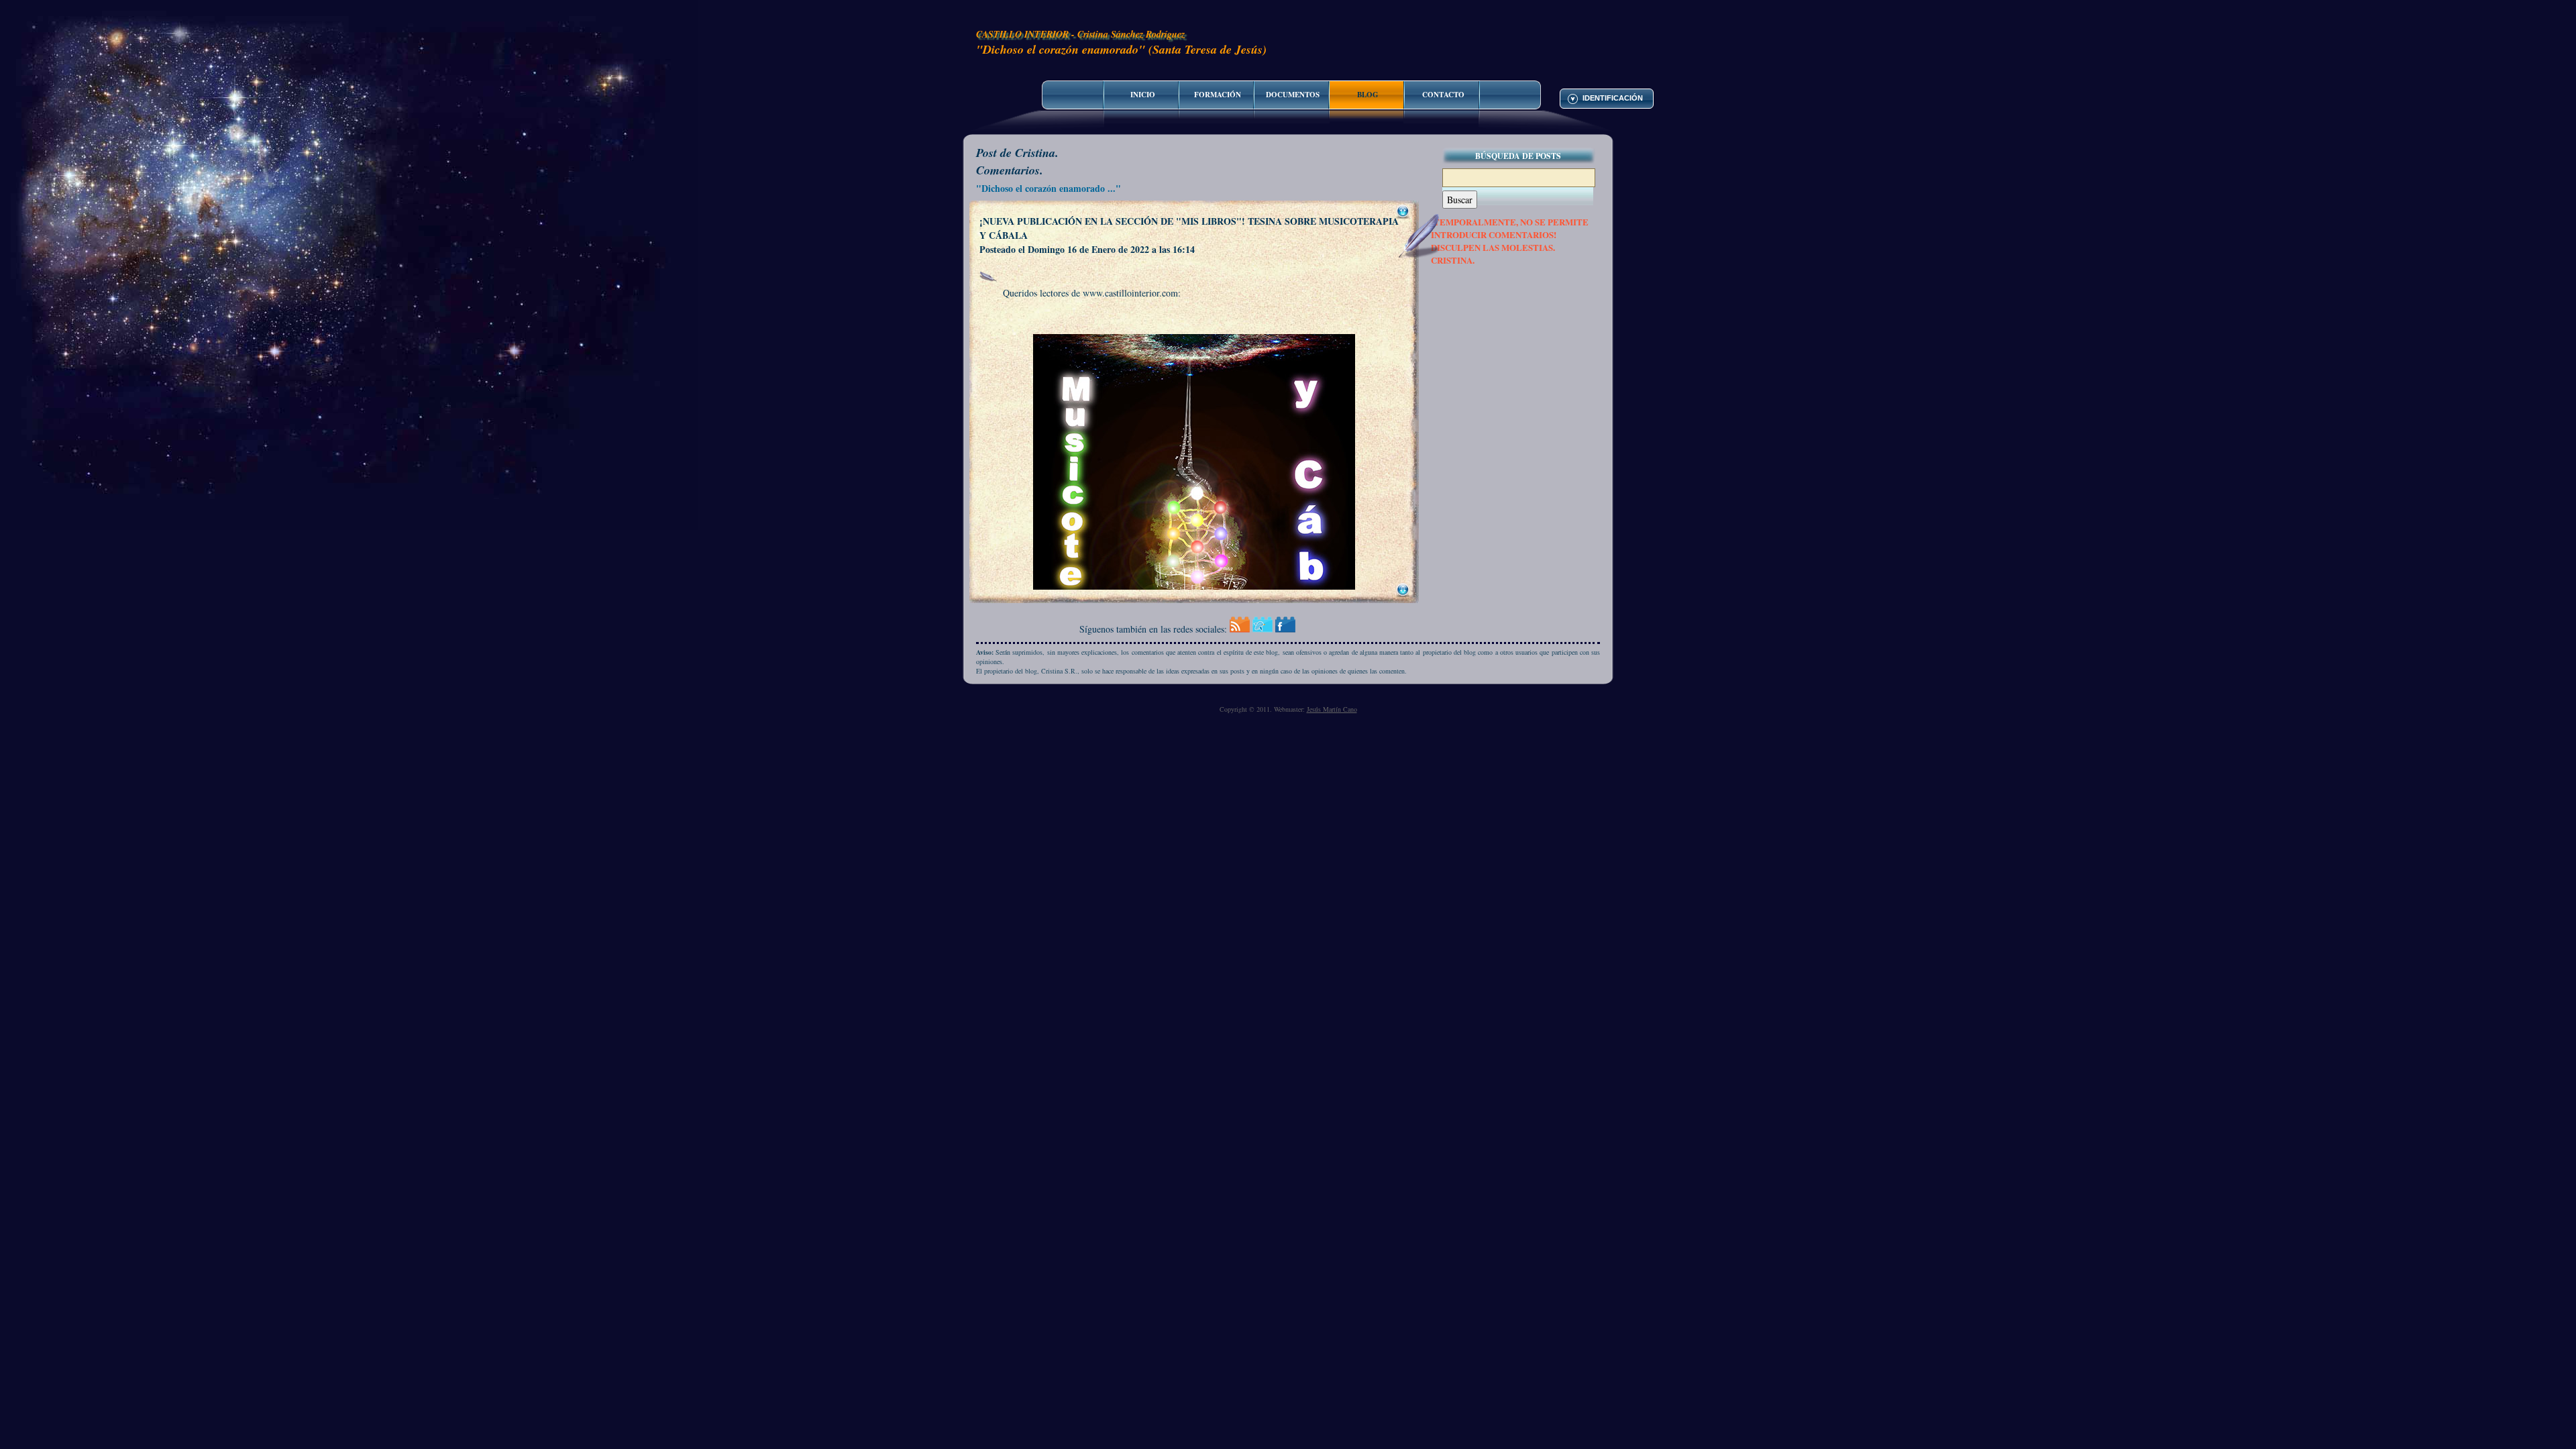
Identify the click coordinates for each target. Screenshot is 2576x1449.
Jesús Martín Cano (1332, 709)
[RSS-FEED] (1240, 629)
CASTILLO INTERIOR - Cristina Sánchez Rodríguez (1080, 34)
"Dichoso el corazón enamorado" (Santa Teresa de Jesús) (1121, 49)
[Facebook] (1285, 629)
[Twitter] (1263, 629)
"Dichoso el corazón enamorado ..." (1049, 188)
